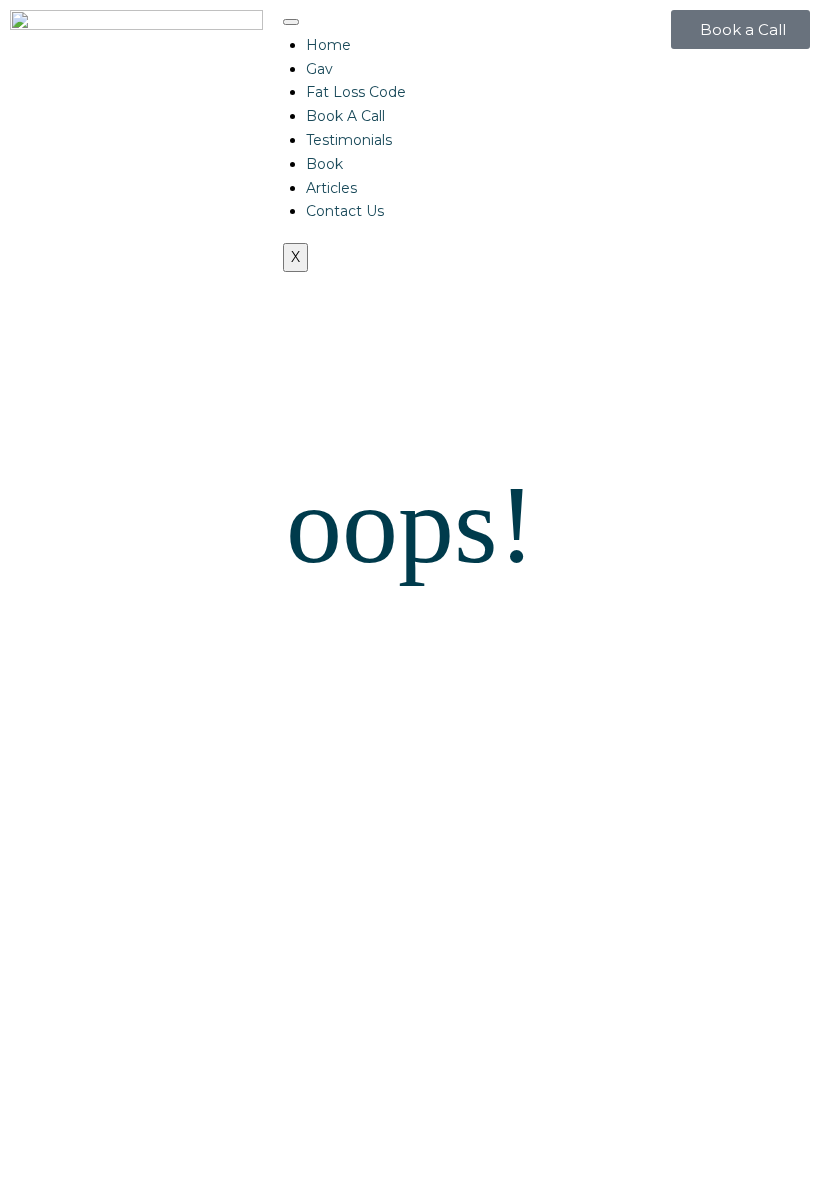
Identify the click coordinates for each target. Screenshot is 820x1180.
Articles (331, 188)
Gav (319, 69)
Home (328, 45)
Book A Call (345, 116)
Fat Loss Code (356, 92)
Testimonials (349, 140)
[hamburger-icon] (291, 22)
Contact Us (345, 211)
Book (324, 164)
